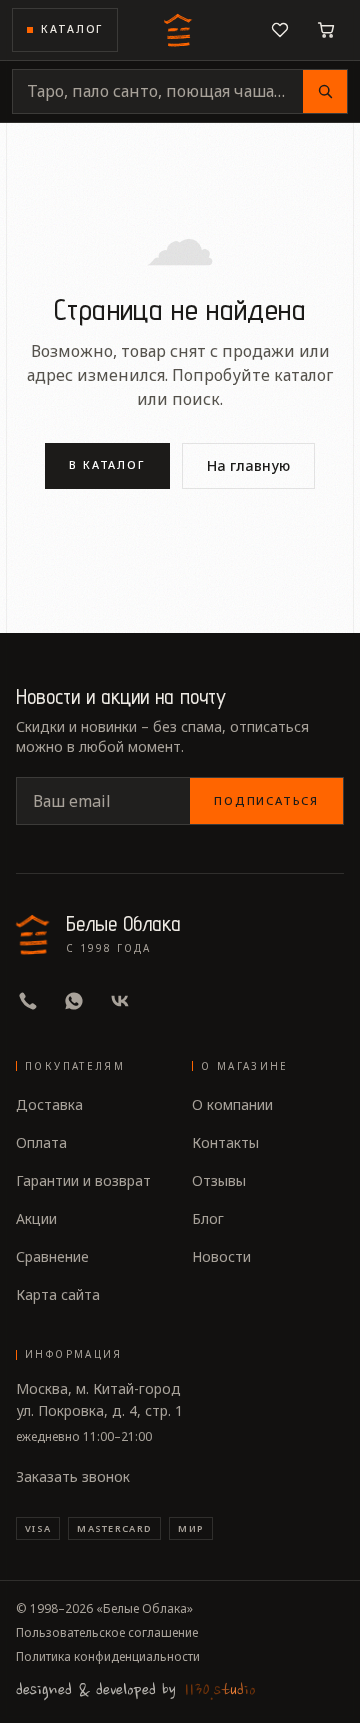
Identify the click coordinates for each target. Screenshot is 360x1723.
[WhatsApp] (74, 1001)
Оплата (41, 1142)
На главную (248, 465)
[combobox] (158, 91)
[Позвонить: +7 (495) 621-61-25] (28, 1001)
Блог (208, 1218)
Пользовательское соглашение (107, 1633)
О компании (232, 1104)
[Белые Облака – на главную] (180, 30)
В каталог (108, 464)
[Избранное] (280, 30)
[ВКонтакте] (120, 1001)
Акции (36, 1218)
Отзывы (219, 1180)
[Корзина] (326, 30)
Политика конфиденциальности (108, 1657)
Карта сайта (58, 1294)
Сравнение (52, 1256)
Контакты (225, 1142)
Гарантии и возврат (83, 1180)
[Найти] (325, 91)
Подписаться (266, 800)
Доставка (49, 1104)
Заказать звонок (73, 1476)
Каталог (72, 29)
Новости (221, 1256)
